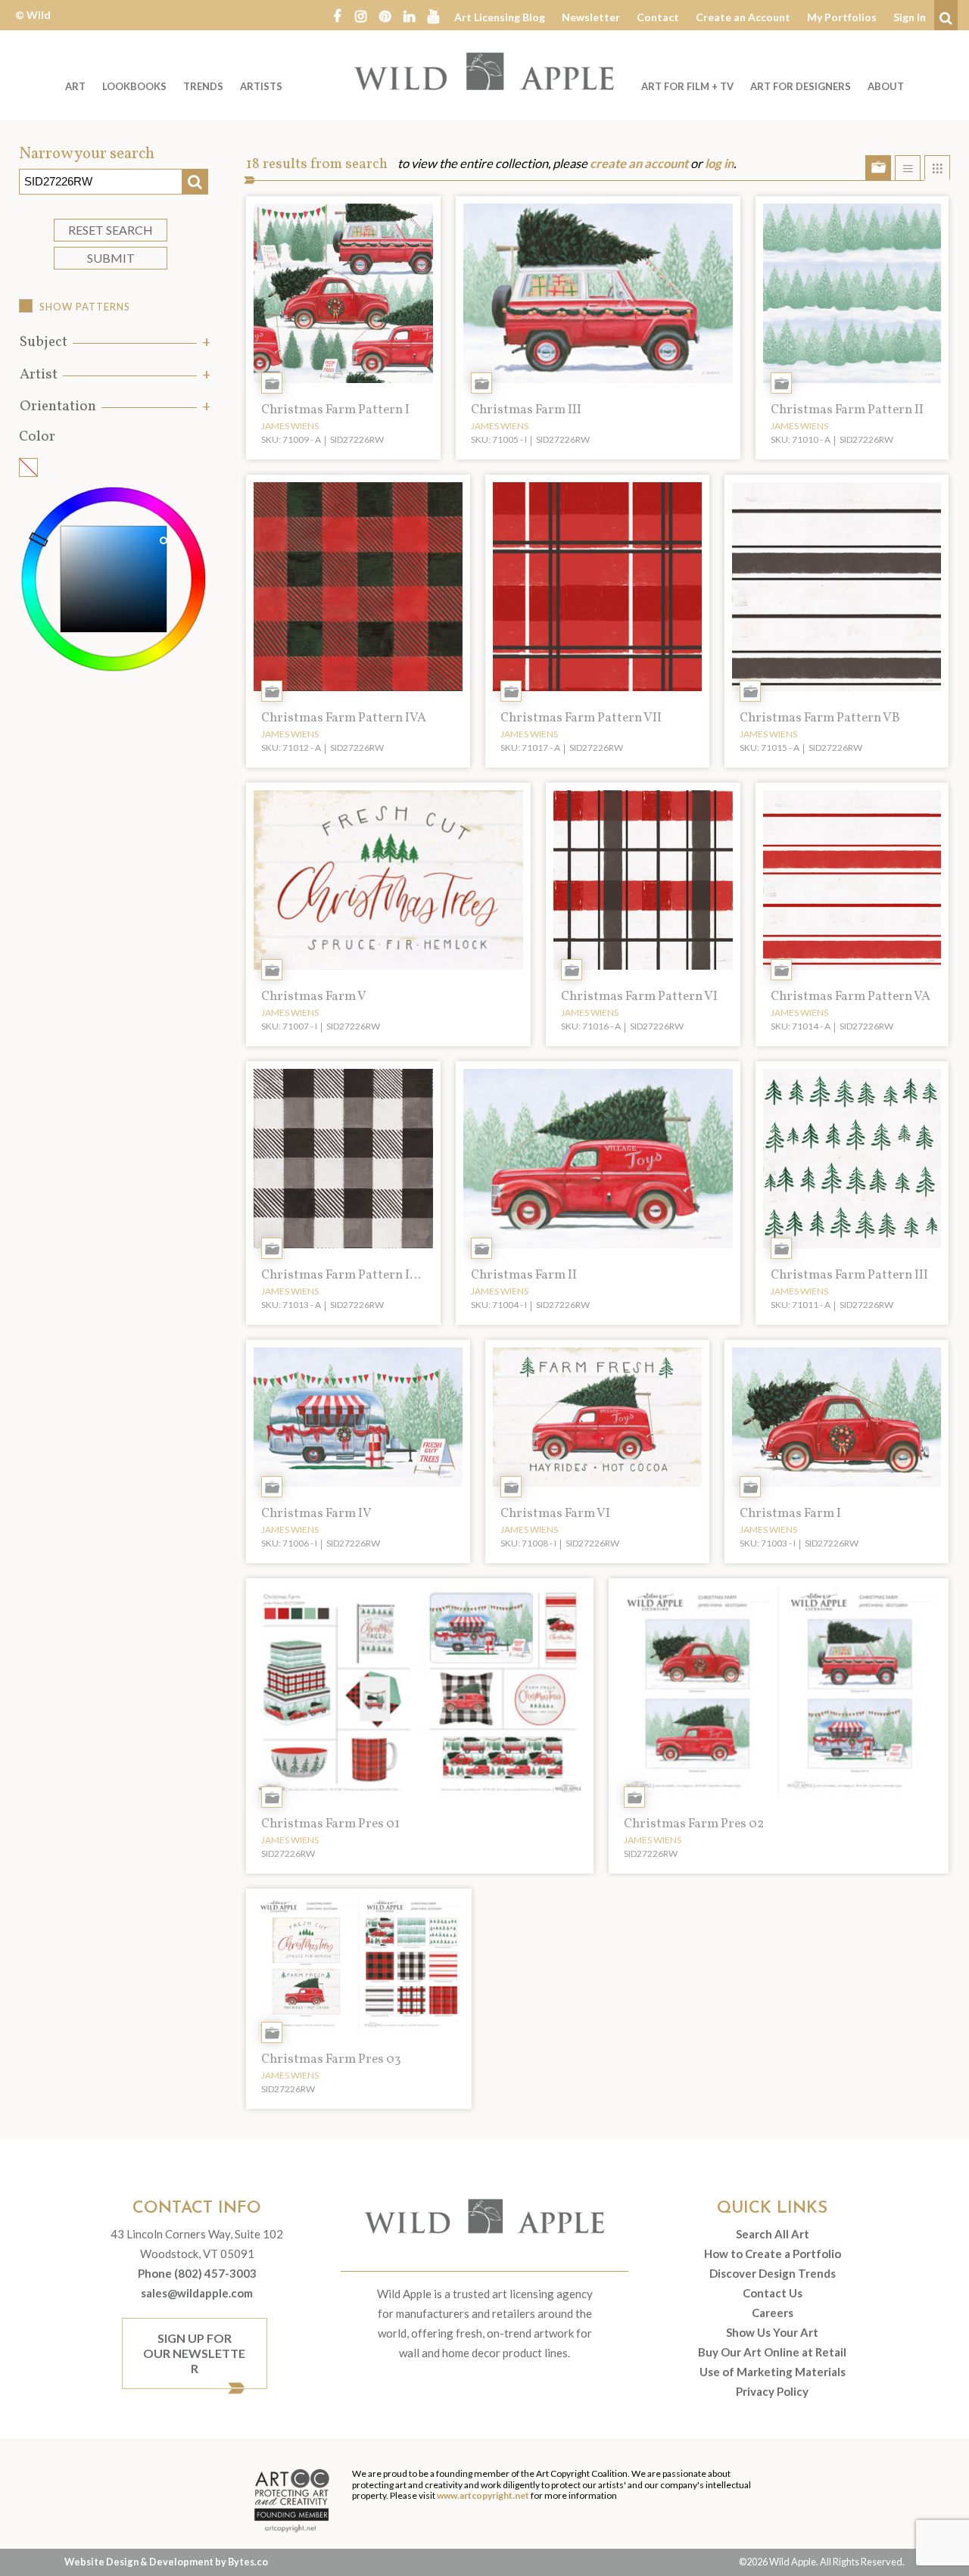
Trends (203, 86)
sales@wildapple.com (197, 2293)
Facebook (337, 15)
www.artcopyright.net (483, 2495)
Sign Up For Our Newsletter (194, 2353)
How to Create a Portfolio (773, 2254)
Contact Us (773, 2293)
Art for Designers (801, 86)
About (886, 86)
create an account (639, 164)
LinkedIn (410, 15)
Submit (111, 258)
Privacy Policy (772, 2391)
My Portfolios (842, 17)
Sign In (910, 17)
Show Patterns (85, 307)
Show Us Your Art (772, 2332)
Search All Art (773, 2234)
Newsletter (591, 17)
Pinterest (385, 15)
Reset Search (111, 230)
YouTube (434, 15)
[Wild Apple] (484, 71)
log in (719, 164)
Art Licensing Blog (500, 17)
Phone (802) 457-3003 (197, 2273)
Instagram (361, 15)
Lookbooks (134, 86)
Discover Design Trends (773, 2273)
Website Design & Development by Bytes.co (166, 2562)
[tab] (114, 343)
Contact (658, 17)
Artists (261, 86)
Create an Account (743, 17)
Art (75, 86)
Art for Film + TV (687, 86)
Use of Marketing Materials (773, 2372)
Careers (773, 2313)
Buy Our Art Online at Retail (772, 2352)
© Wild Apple (33, 26)
